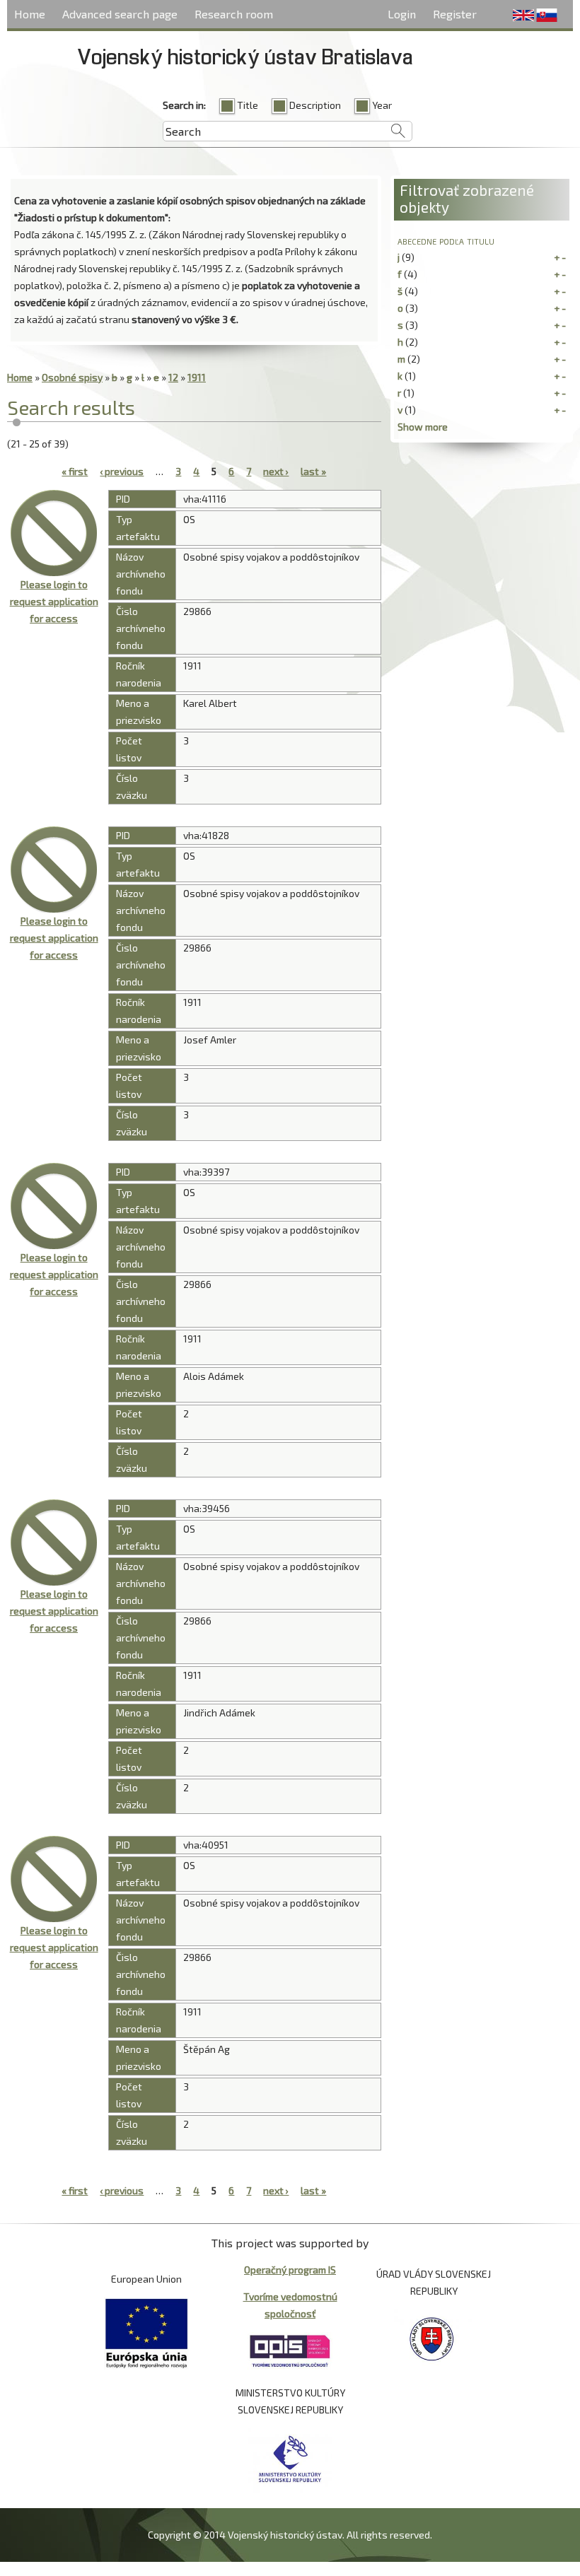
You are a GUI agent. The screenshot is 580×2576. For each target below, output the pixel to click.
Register (455, 14)
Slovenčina (547, 16)
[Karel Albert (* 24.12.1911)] (54, 533)
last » (313, 471)
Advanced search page (120, 14)
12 (173, 377)
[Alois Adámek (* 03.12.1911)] (54, 1206)
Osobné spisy (72, 377)
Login (402, 14)
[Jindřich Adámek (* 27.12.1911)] (54, 1542)
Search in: (184, 105)
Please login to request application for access (54, 601)
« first (75, 471)
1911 (197, 377)
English (523, 16)
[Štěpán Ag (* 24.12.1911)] (54, 1879)
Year (382, 105)
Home (30, 14)
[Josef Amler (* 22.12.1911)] (54, 870)
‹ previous (122, 471)
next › (276, 471)
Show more (423, 427)
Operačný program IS (290, 2270)
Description (315, 105)
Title (248, 105)
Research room (234, 14)
